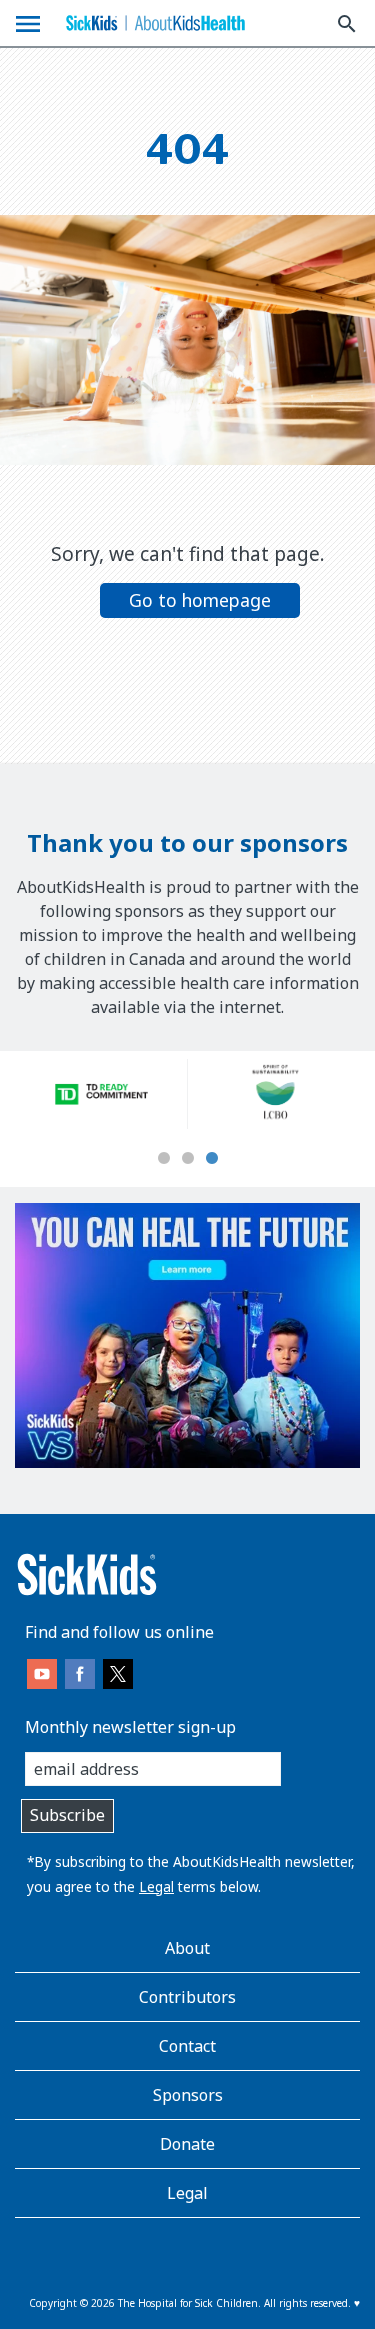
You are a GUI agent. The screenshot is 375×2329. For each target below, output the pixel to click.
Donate (187, 2144)
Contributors (187, 1997)
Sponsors (188, 2095)
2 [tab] (188, 1159)
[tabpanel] (101, 1094)
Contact (187, 2046)
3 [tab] (212, 1159)
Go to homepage (200, 600)
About (187, 1948)
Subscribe (67, 1815)
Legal (156, 1886)
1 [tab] (164, 1159)
